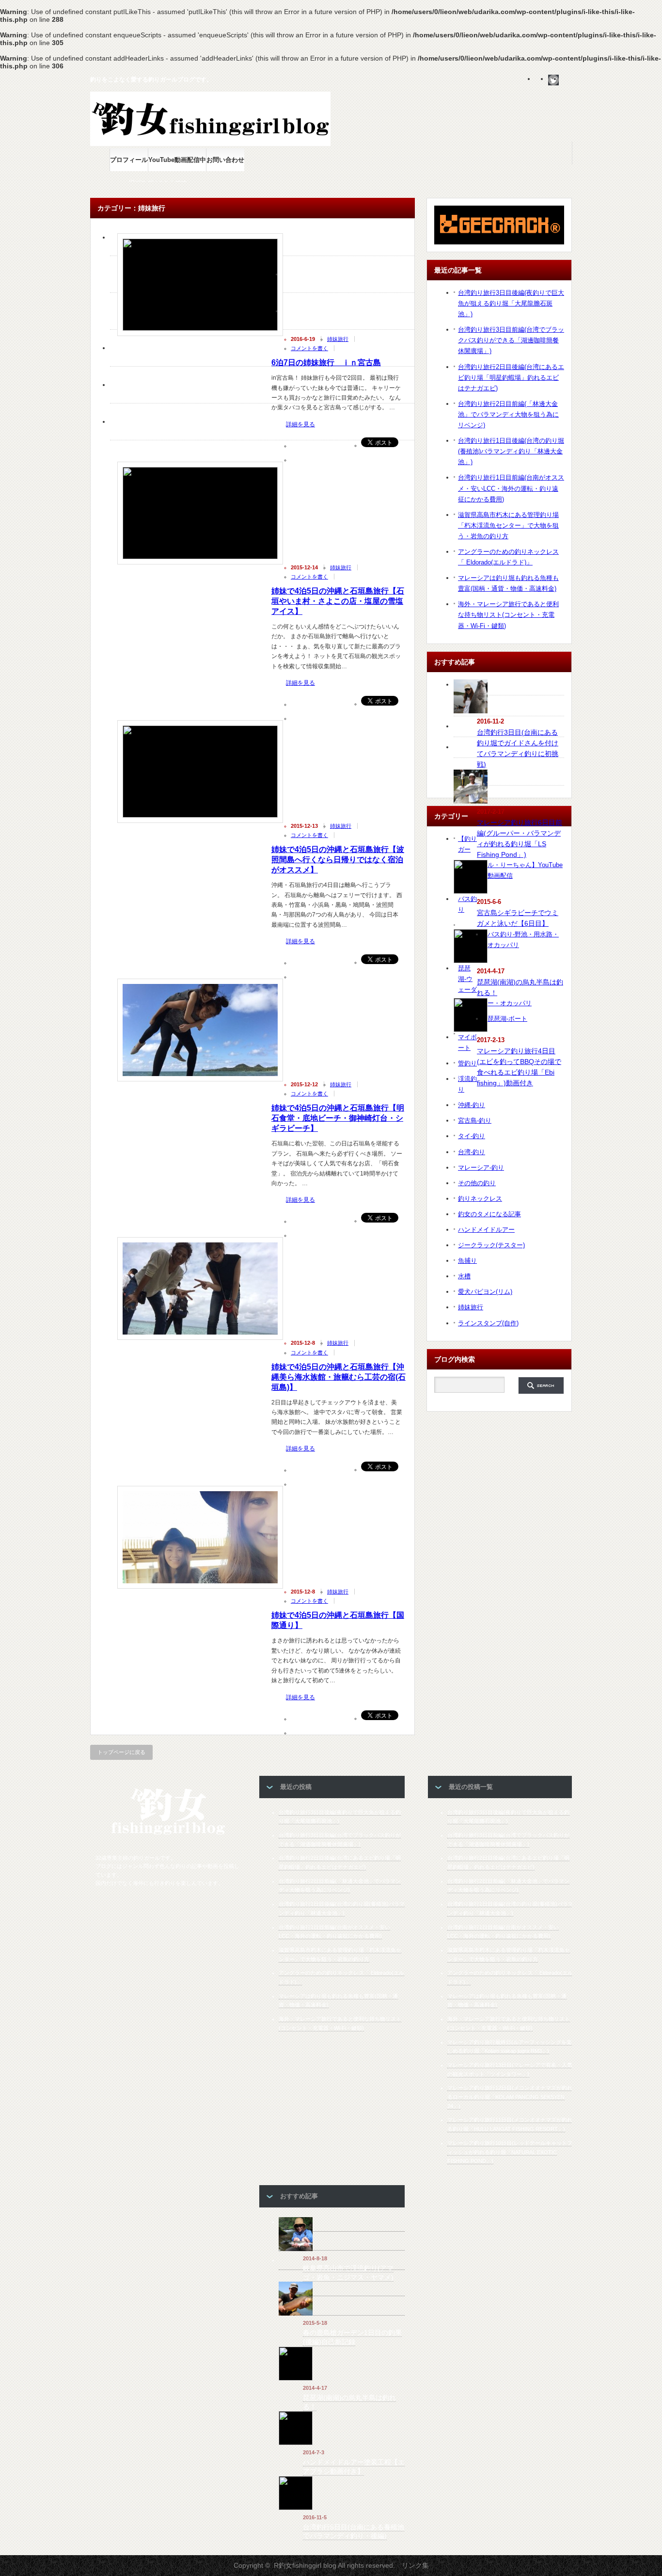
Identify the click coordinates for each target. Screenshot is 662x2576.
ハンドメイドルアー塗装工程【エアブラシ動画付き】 (354, 2467)
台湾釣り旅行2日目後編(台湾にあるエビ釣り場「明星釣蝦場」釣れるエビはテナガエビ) (511, 378)
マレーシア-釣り (481, 1167)
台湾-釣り (472, 1152)
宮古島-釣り (475, 1120)
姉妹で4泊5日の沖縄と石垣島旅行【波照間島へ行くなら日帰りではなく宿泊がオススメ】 (338, 860)
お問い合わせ (225, 160)
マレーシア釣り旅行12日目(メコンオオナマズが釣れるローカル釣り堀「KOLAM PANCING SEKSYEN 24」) (510, 2097)
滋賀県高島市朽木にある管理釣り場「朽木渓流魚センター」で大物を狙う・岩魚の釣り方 (508, 525)
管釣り (467, 1063)
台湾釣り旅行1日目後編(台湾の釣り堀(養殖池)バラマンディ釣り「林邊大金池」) (511, 451)
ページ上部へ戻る (653, 1396)
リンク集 (415, 2565)
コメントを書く (309, 348)
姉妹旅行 (338, 339)
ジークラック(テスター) (491, 1245)
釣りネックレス (480, 1199)
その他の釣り (477, 1183)
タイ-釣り (472, 1136)
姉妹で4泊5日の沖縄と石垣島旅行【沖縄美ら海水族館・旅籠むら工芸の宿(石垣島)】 (339, 1377)
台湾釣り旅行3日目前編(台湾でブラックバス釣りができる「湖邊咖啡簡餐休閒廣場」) (511, 340)
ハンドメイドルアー (486, 1230)
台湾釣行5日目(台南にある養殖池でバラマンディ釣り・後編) (354, 2532)
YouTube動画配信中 (177, 160)
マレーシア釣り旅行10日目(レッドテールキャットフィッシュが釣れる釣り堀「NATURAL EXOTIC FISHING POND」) (510, 2152)
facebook (567, 80)
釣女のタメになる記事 (489, 1214)
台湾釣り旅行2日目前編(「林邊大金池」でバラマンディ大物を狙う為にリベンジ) (508, 414)
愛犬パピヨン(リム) (485, 1292)
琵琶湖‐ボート (507, 1019)
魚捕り (467, 1261)
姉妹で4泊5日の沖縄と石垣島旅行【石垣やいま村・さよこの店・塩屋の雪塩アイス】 (338, 601)
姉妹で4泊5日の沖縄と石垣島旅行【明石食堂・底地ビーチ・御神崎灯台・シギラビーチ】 (338, 1118)
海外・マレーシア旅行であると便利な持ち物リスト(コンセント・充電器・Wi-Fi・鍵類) (508, 615)
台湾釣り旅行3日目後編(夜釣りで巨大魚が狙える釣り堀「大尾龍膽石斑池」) (511, 303)
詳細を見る (300, 425)
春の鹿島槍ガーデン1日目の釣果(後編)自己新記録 (352, 2337)
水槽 (464, 1276)
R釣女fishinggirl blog (305, 2565)
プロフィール (129, 160)
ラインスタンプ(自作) (488, 1323)
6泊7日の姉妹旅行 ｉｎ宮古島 (326, 362)
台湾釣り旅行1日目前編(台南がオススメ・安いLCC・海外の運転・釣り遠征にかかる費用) (511, 488)
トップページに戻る (121, 1752)
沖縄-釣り (472, 1105)
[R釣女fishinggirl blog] (168, 1834)
